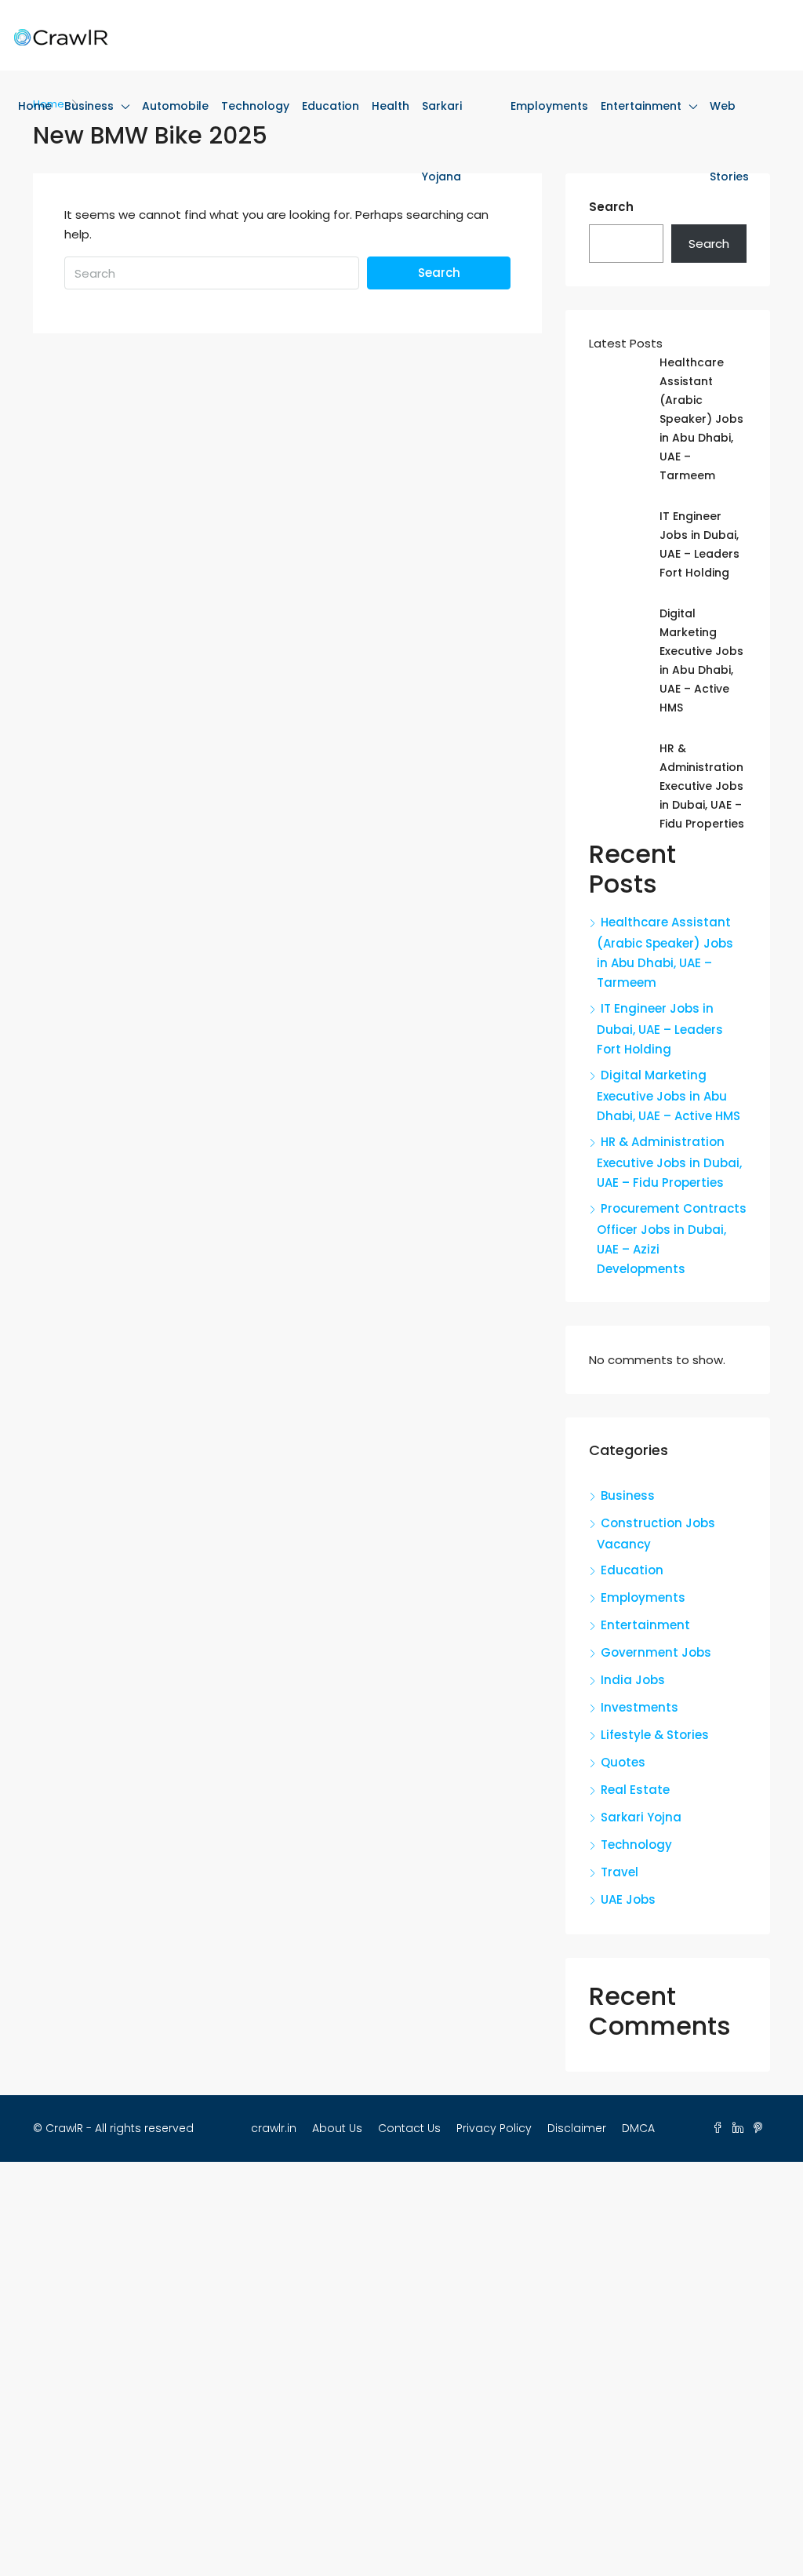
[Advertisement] (401, 2369)
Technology (255, 106)
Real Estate (635, 1790)
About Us (337, 2128)
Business (89, 106)
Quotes (623, 1762)
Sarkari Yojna (641, 1817)
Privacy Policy (494, 2128)
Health (391, 106)
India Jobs (633, 1680)
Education (331, 106)
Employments (549, 106)
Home (35, 106)
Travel (620, 1872)
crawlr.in (274, 2128)
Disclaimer (577, 2128)
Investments (639, 1707)
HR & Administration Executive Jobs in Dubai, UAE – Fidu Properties (702, 786)
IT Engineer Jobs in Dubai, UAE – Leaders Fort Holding (660, 1029)
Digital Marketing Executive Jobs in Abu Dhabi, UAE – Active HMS (669, 1095)
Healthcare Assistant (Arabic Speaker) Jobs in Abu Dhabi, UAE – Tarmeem (701, 419)
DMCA (638, 2128)
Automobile (175, 106)
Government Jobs (656, 1652)
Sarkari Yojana (442, 141)
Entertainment (641, 106)
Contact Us (409, 2128)
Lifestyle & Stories (655, 1735)
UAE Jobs (628, 1899)
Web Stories (729, 141)
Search (439, 273)
